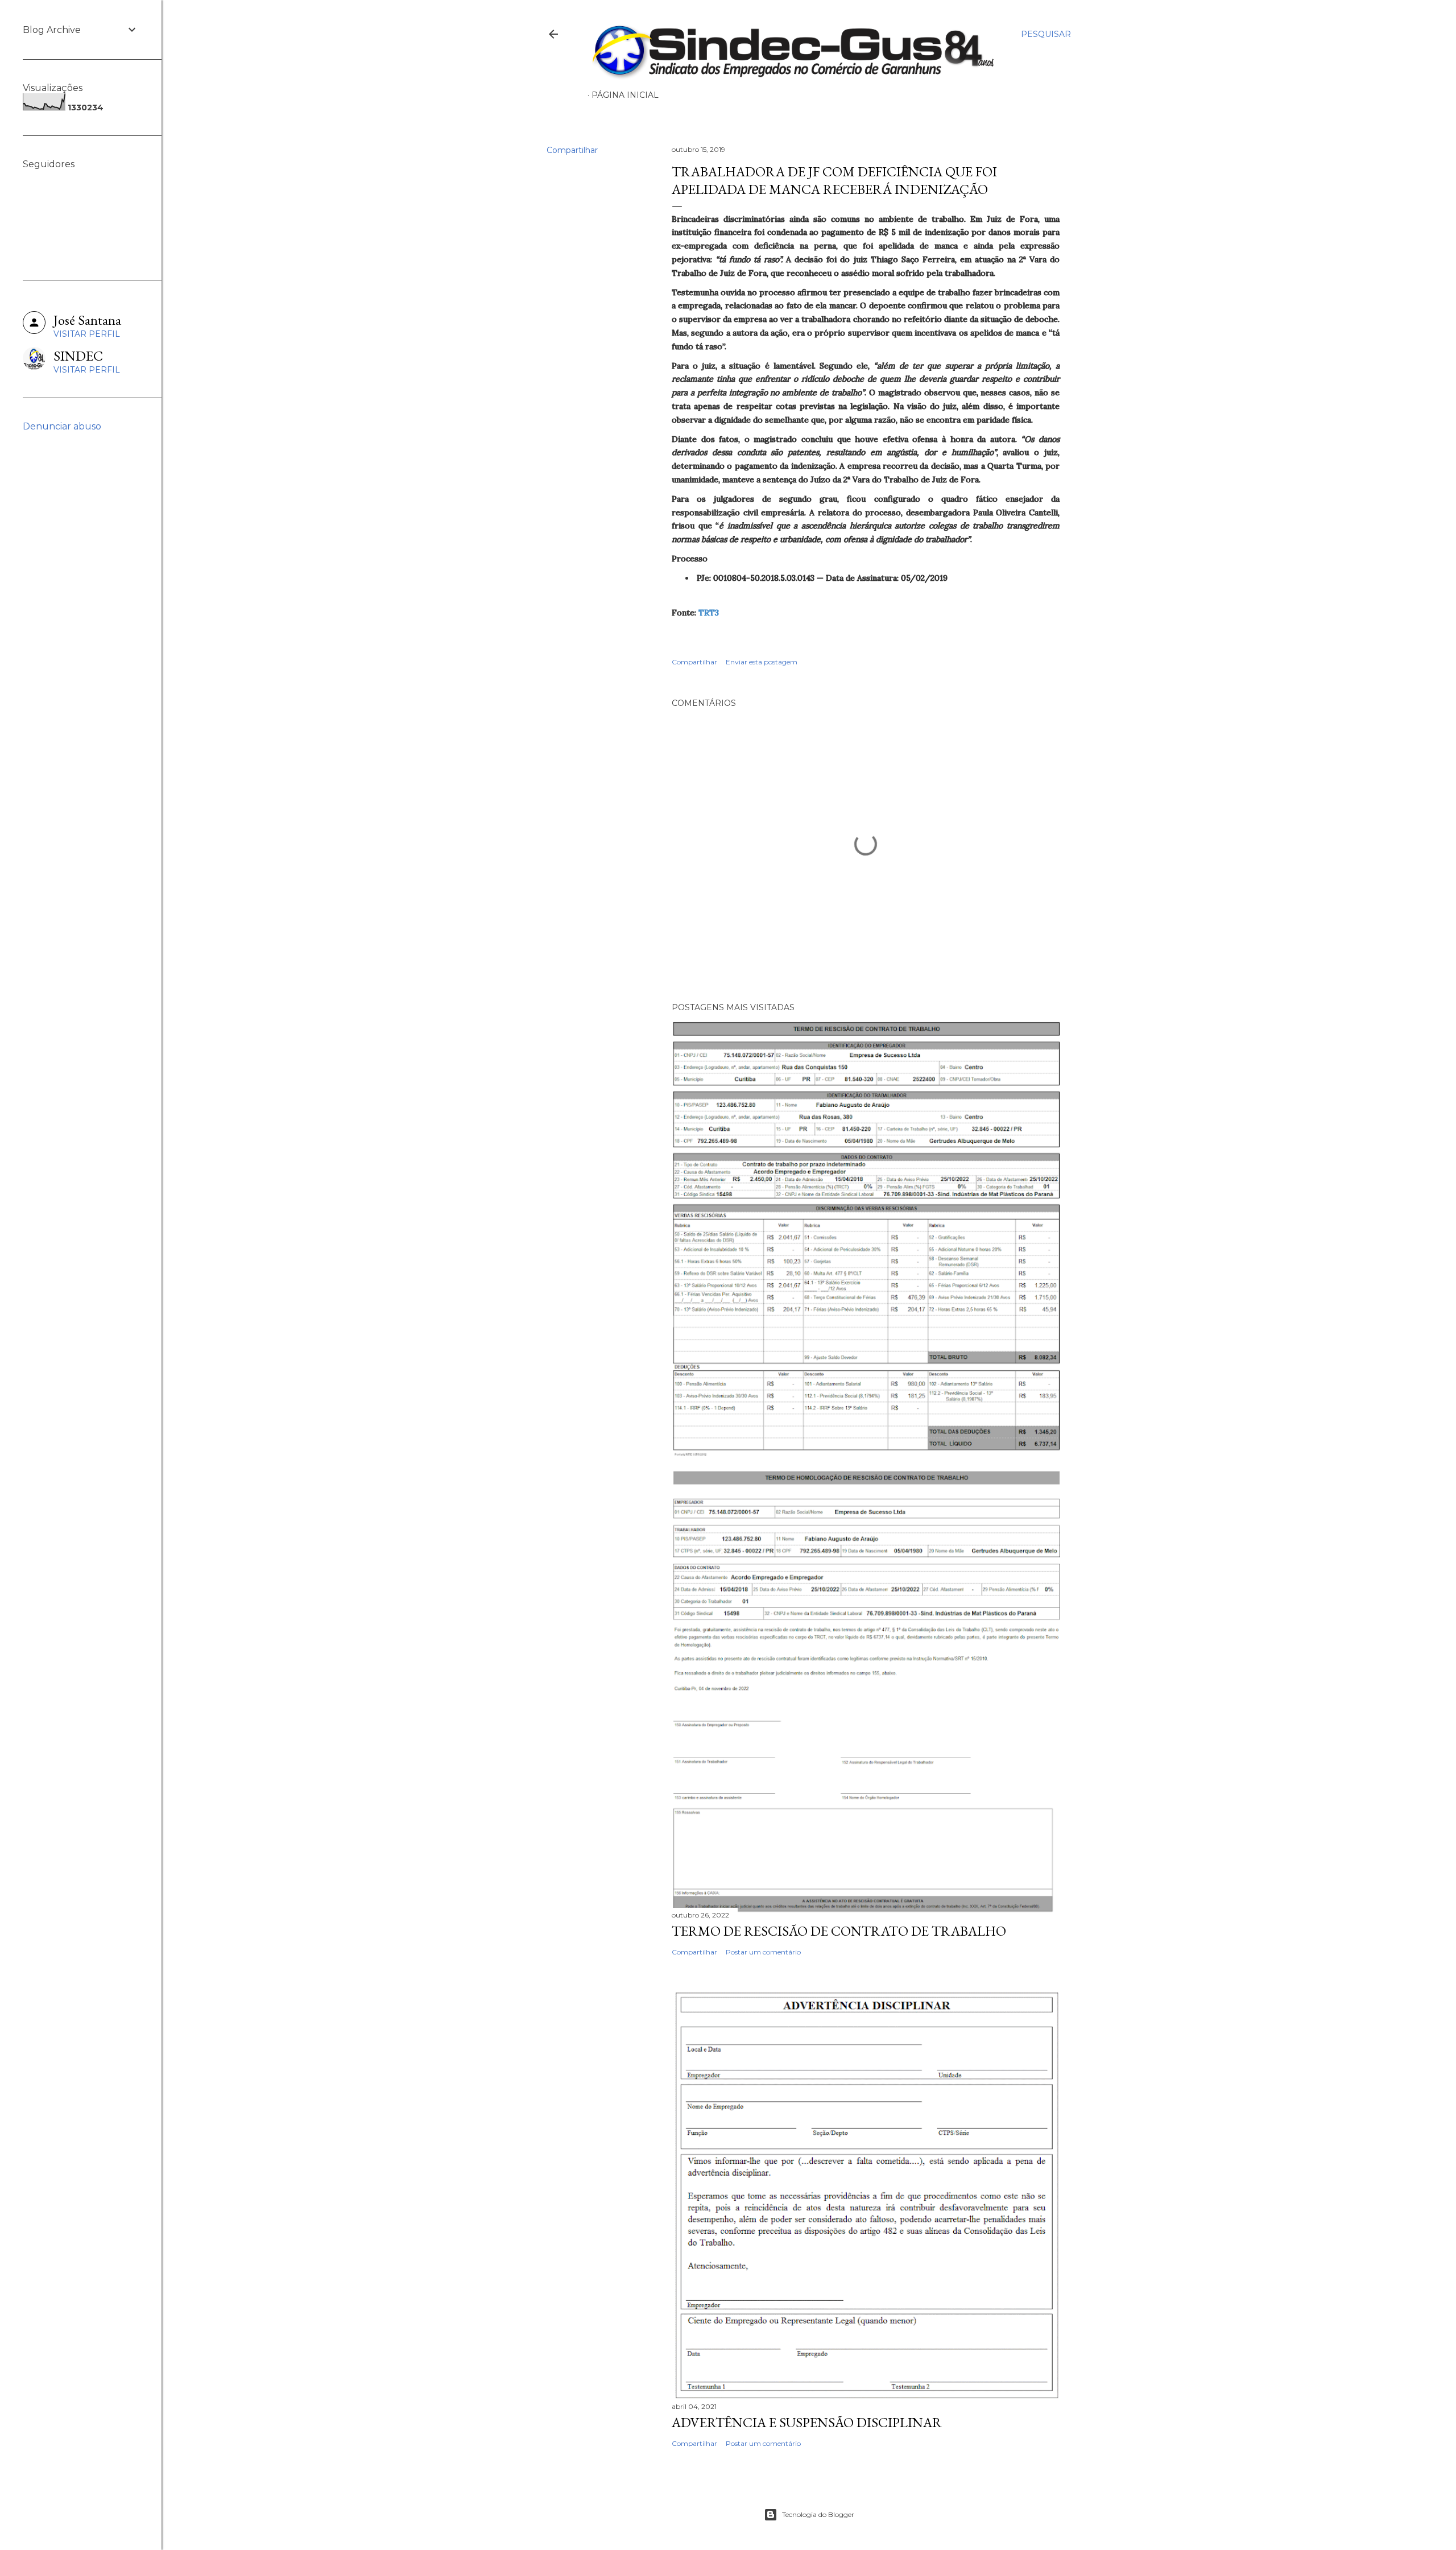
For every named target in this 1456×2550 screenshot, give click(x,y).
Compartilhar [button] (572, 150)
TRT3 (709, 613)
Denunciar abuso (62, 426)
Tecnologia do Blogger (818, 2514)
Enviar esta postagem (762, 662)
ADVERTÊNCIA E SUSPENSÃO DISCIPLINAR (807, 2422)
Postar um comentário (763, 1952)
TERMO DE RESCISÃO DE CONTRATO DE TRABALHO (839, 1931)
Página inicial (625, 95)
